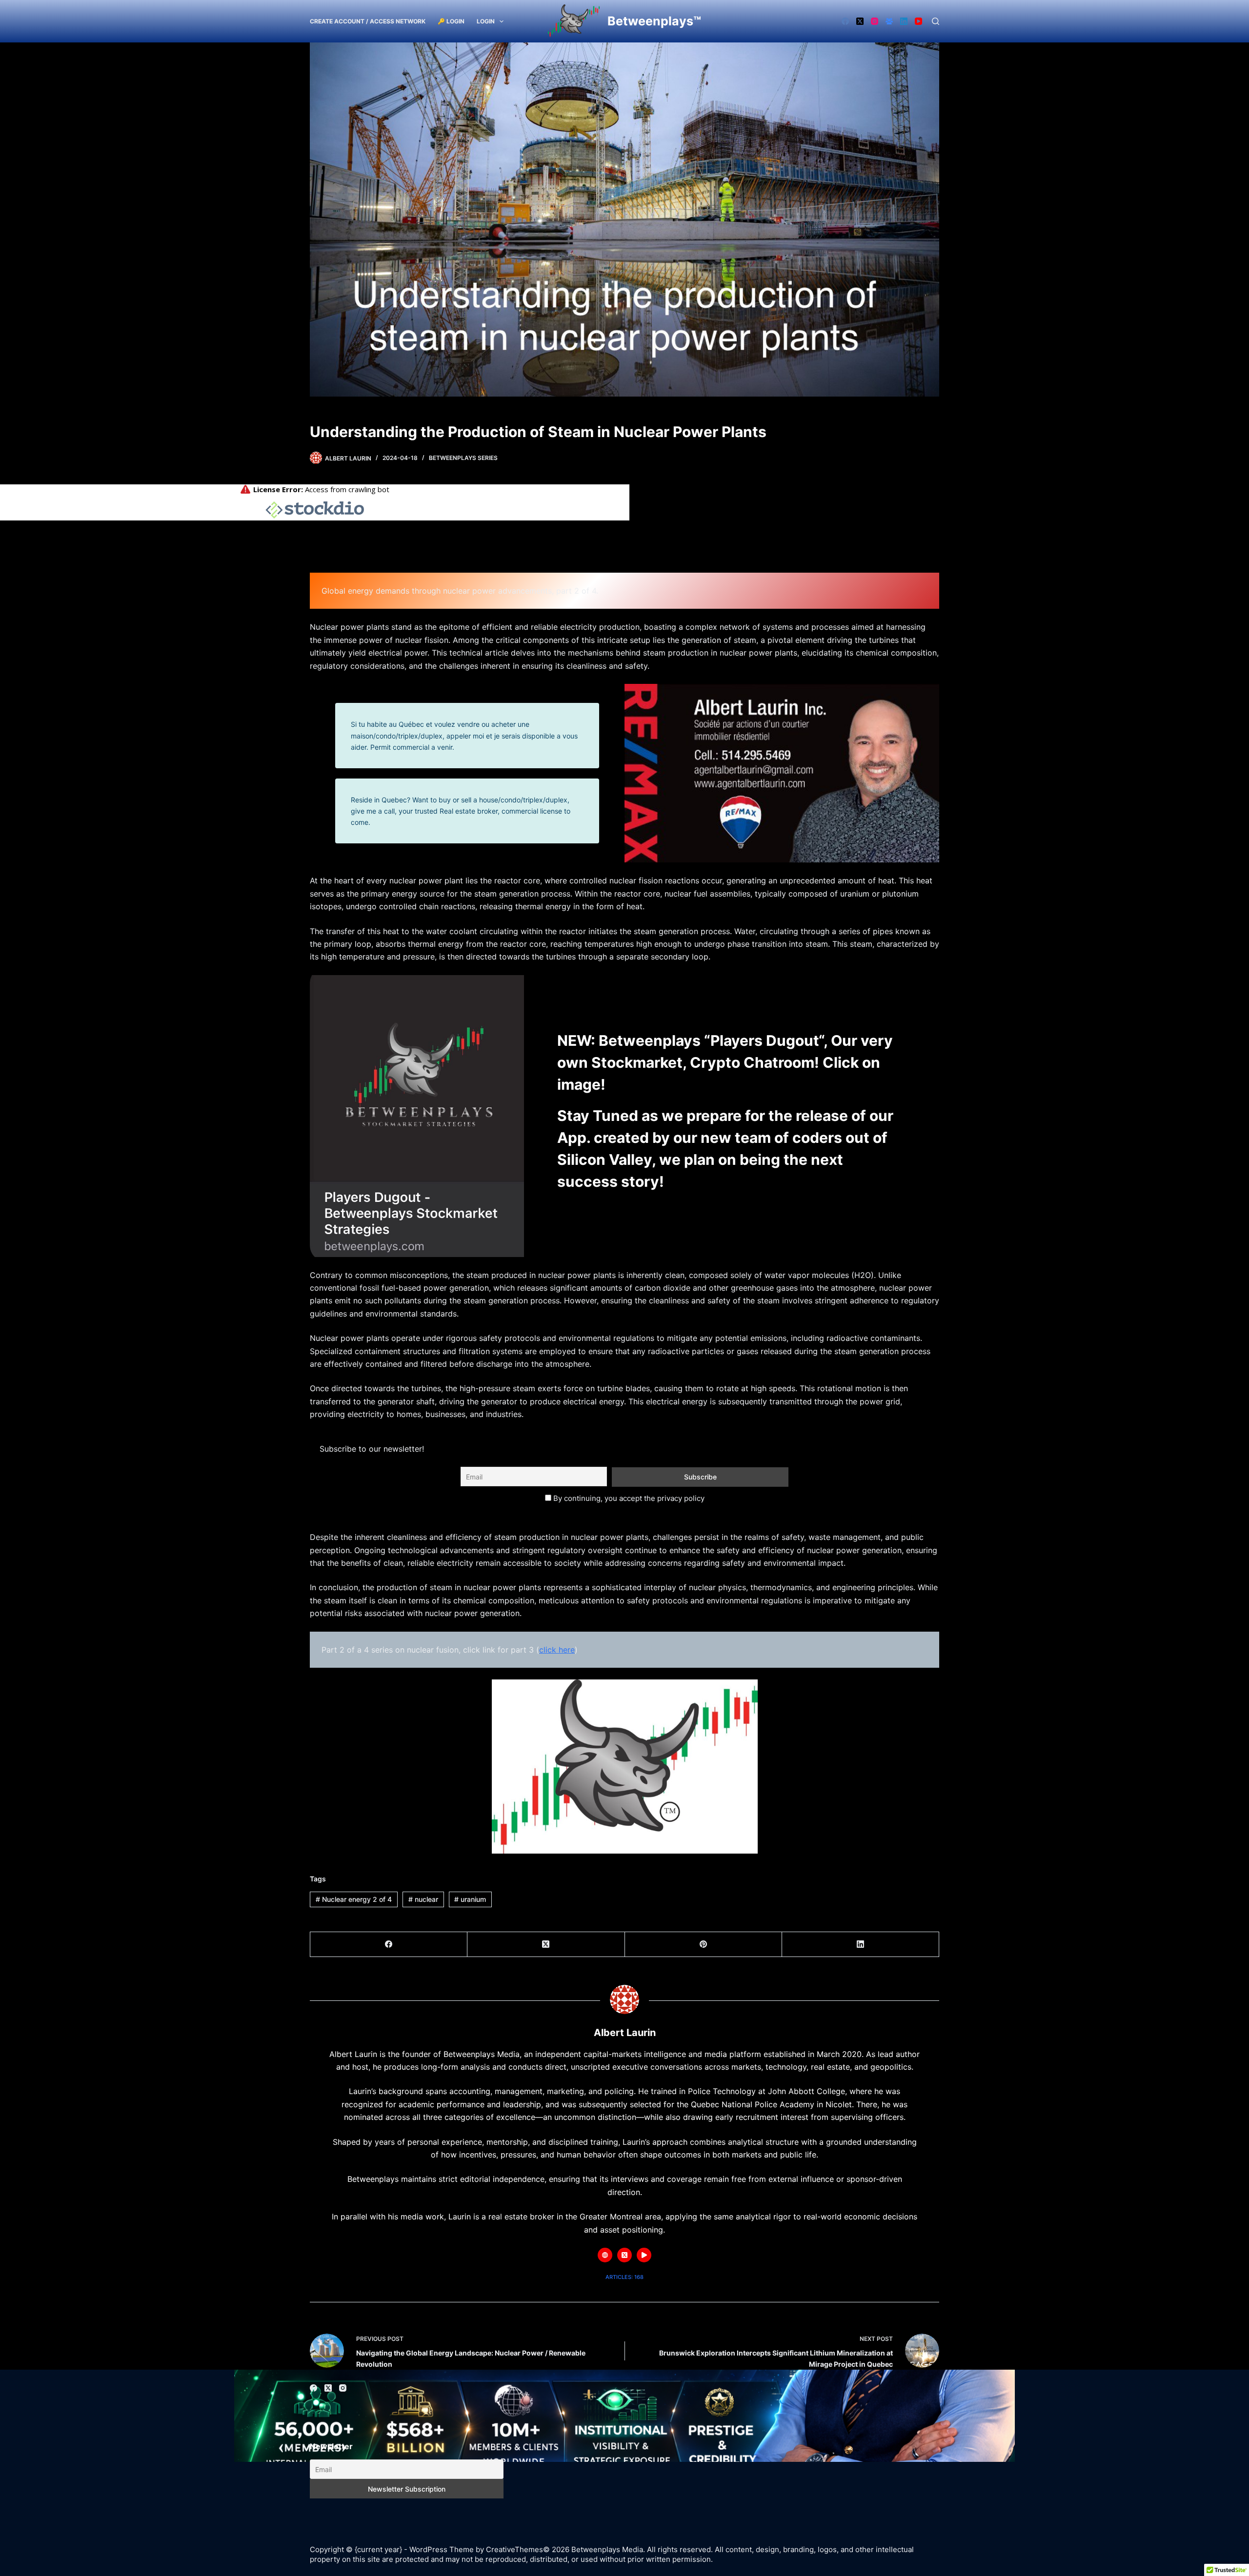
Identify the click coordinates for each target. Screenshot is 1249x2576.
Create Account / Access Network (368, 21)
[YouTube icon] (644, 2255)
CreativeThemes (514, 2549)
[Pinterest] (704, 1945)
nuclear (423, 1899)
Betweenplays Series (463, 458)
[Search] (936, 21)
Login (486, 21)
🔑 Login (451, 21)
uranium (470, 1899)
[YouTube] (918, 21)
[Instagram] (875, 21)
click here (557, 1650)
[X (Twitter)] (860, 21)
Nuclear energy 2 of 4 (354, 1899)
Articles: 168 (624, 2277)
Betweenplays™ (654, 21)
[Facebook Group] (889, 21)
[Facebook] (845, 21)
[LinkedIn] (904, 21)
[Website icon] (605, 2255)
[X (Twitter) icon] (624, 2255)
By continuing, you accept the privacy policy (628, 1498)
